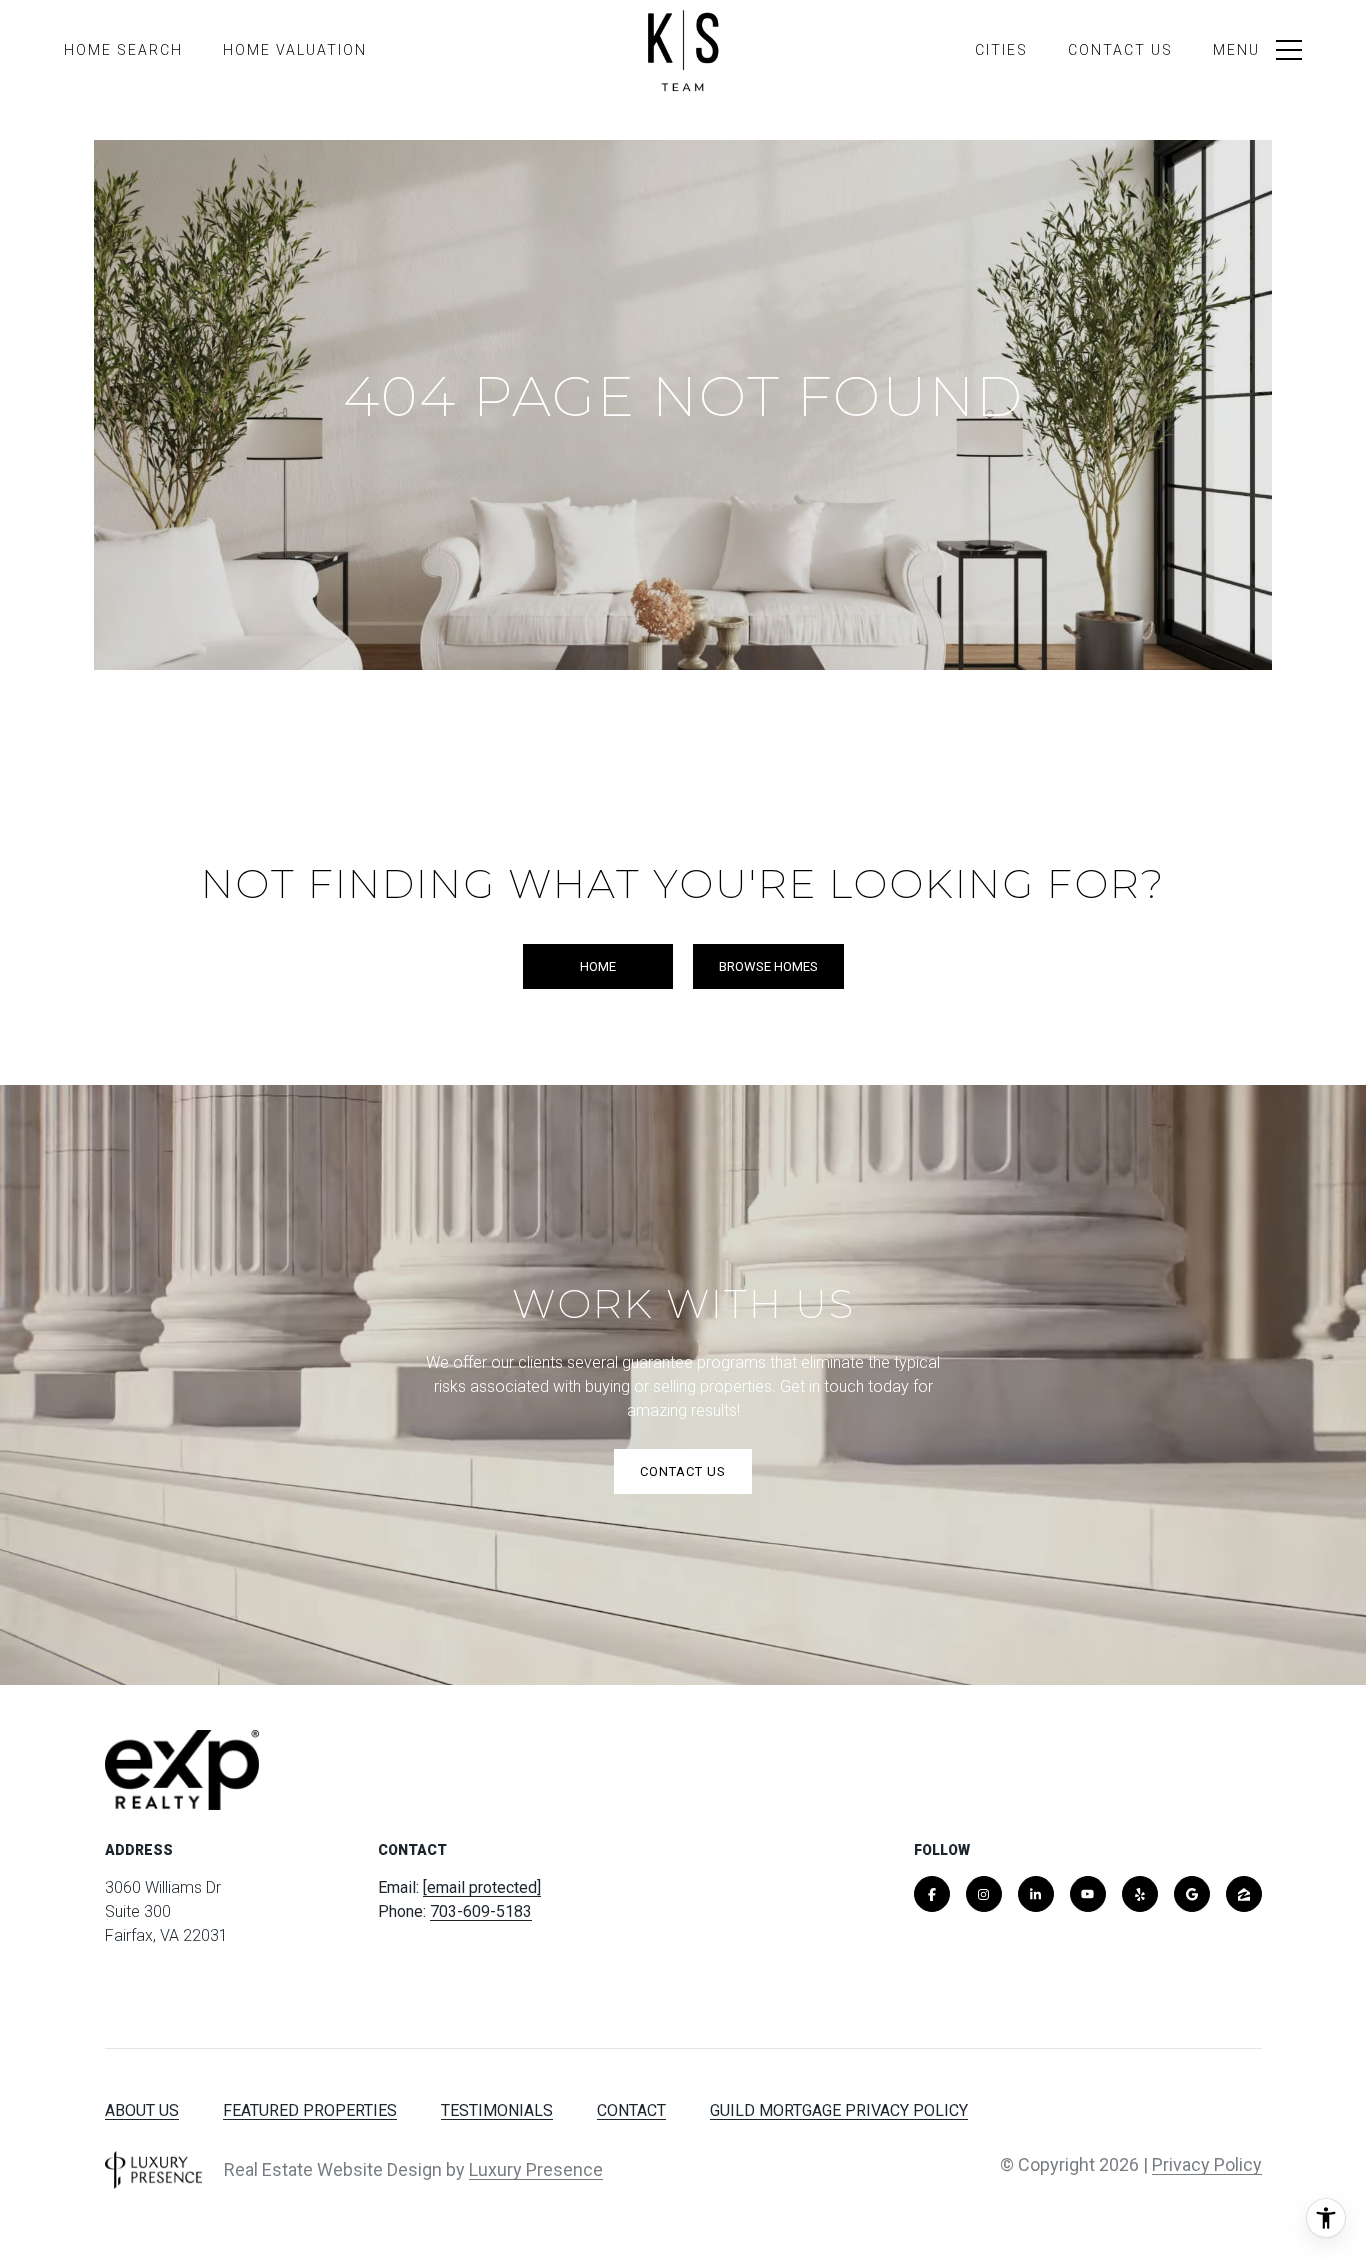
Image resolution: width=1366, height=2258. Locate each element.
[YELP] (1140, 1894)
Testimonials (497, 2110)
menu (1236, 50)
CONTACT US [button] (683, 1471)
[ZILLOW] (1244, 1894)
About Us (142, 2110)
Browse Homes (768, 966)
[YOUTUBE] (1088, 1894)
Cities (1001, 50)
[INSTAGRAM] (984, 1894)
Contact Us (1120, 50)
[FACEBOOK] (932, 1894)
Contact (631, 2110)
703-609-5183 (481, 1911)
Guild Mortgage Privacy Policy (839, 2110)
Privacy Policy (1207, 2164)
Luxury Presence (536, 2169)
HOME (598, 966)
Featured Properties (310, 2110)
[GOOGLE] (1192, 1894)
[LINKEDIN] (1036, 1894)
